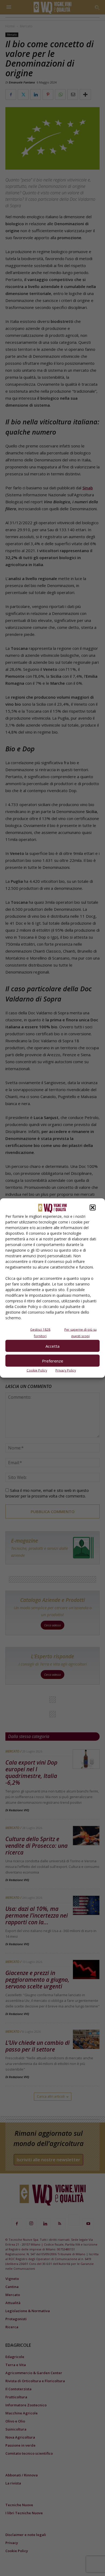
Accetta (52, 1346)
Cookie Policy (37, 1370)
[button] (93, 1208)
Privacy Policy (66, 1370)
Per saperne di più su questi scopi (80, 1333)
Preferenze (53, 1361)
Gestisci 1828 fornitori (40, 1333)
